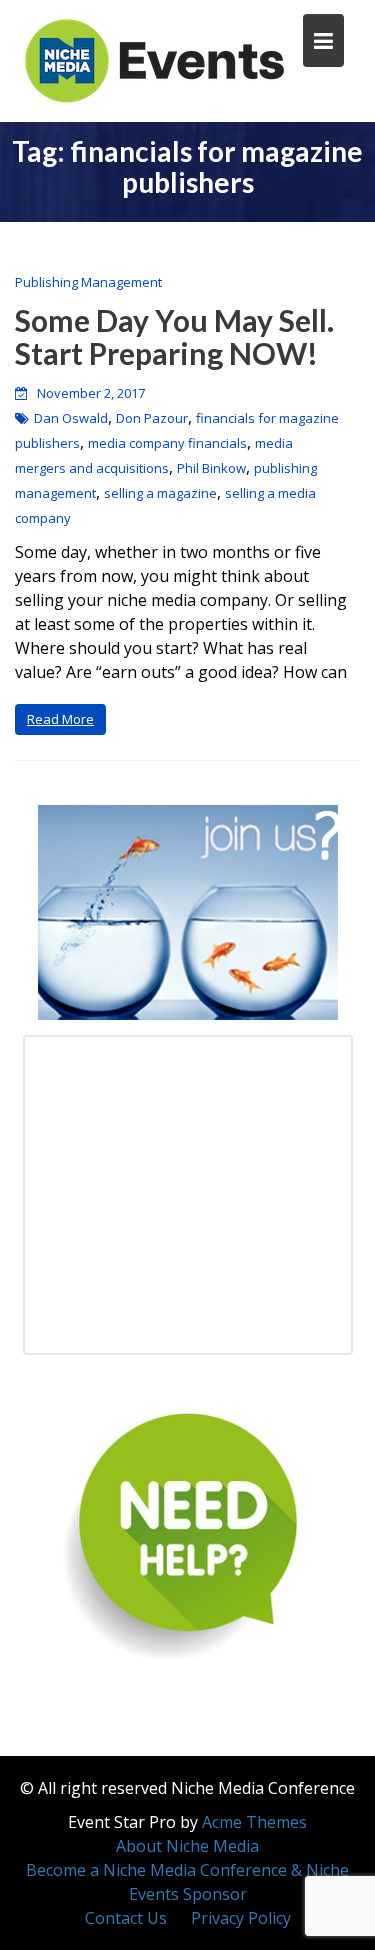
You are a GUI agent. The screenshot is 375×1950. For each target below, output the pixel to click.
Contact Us (126, 1918)
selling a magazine (160, 493)
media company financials (167, 443)
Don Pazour (152, 418)
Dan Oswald (71, 418)
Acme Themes (254, 1822)
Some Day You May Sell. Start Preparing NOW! (174, 336)
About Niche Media (187, 1846)
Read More (60, 719)
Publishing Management (88, 282)
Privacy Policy (241, 1918)
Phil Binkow (211, 468)
